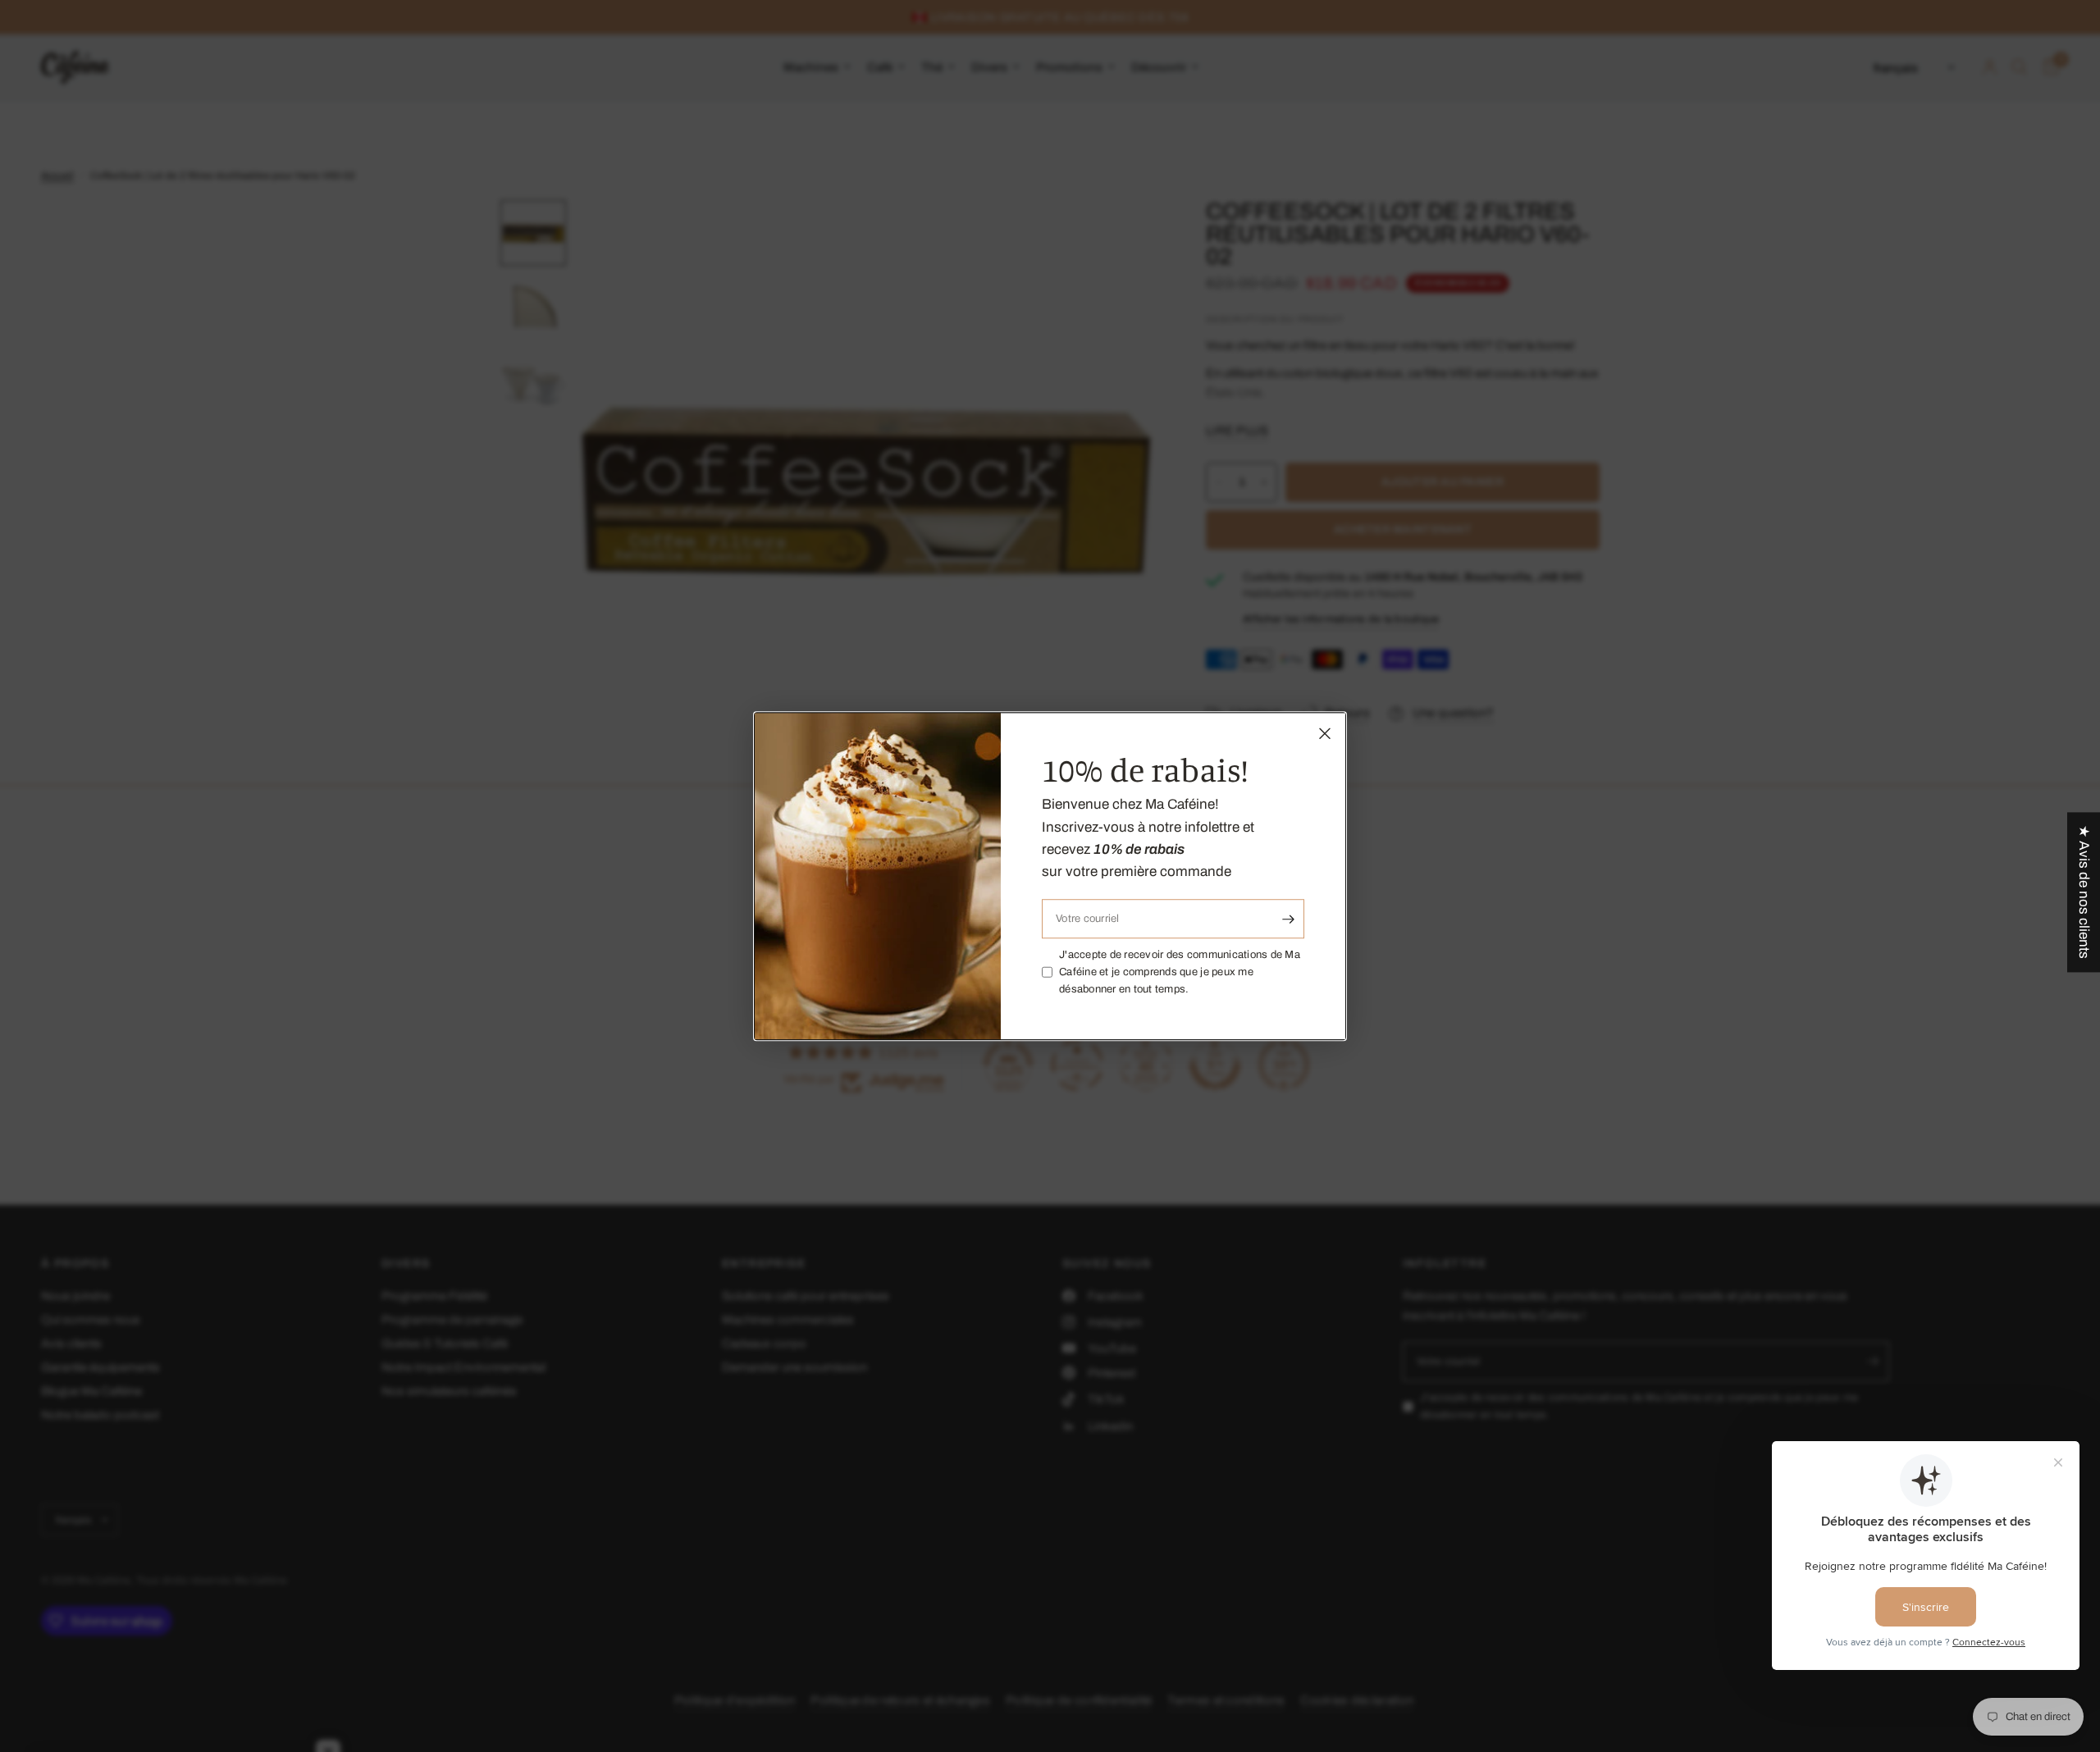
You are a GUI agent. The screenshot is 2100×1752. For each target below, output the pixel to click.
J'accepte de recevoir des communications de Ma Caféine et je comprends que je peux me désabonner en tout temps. (1180, 972)
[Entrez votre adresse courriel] (1288, 919)
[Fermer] (1325, 733)
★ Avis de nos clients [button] (2084, 892)
